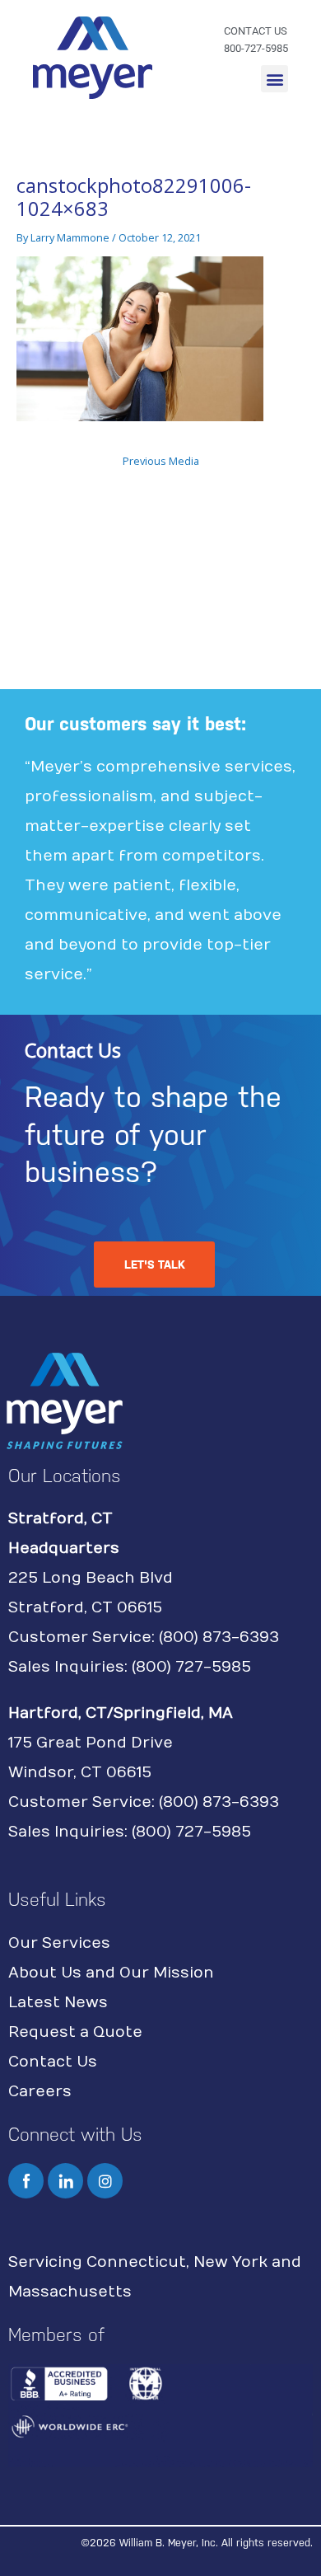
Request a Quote (75, 2032)
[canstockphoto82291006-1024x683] (140, 337)
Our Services (59, 1943)
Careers (40, 2092)
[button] (274, 79)
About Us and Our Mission (111, 1973)
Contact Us (53, 2062)
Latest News (58, 2003)
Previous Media (161, 461)
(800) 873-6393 (219, 1638)
